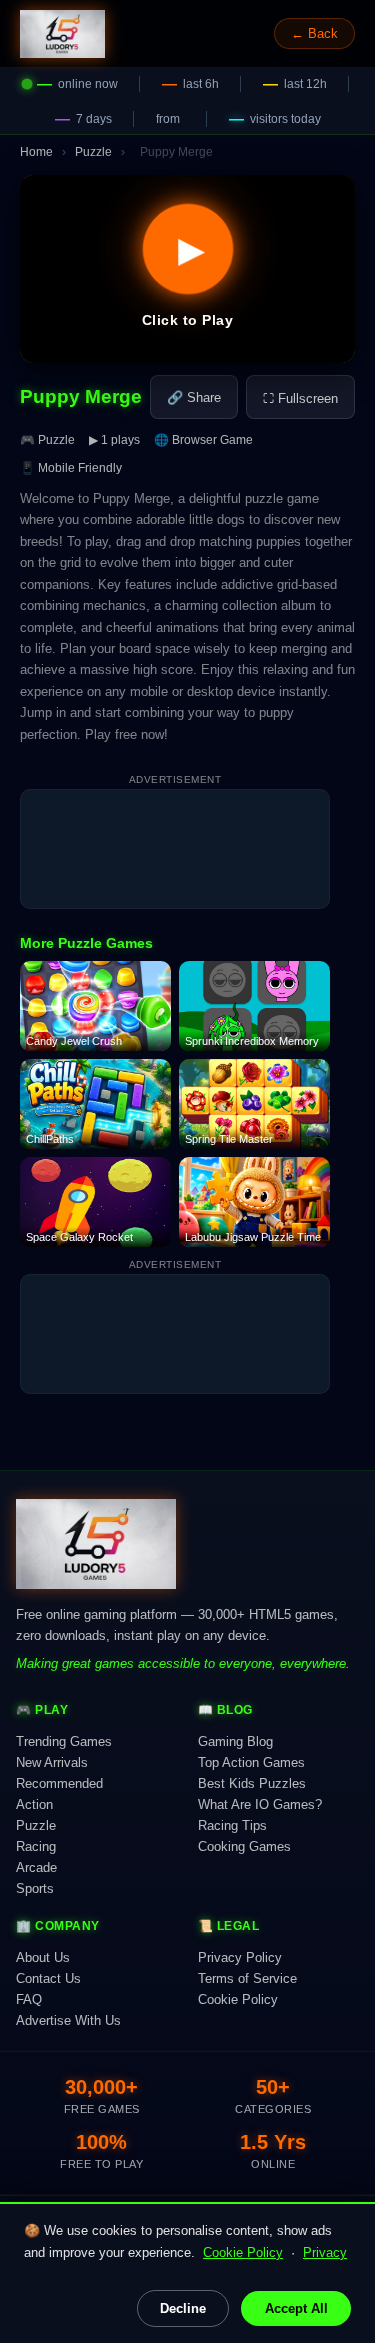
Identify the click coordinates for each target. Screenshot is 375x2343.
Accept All (296, 2308)
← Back (314, 33)
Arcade (36, 1867)
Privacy (325, 2252)
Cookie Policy (243, 2252)
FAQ (29, 1999)
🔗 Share (194, 397)
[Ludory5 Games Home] (62, 34)
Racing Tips (232, 1825)
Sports (35, 1888)
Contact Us (48, 1978)
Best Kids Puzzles (252, 1783)
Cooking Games (244, 1846)
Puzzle (93, 152)
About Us (43, 1957)
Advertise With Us (68, 2020)
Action (34, 1804)
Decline (183, 2308)
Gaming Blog (235, 1741)
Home (36, 152)
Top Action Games (251, 1762)
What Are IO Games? (260, 1804)
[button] (187, 269)
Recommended (59, 1783)
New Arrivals (52, 1762)
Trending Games (64, 1741)
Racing (36, 1846)
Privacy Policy (240, 1957)
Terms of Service (247, 1978)
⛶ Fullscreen (300, 398)
